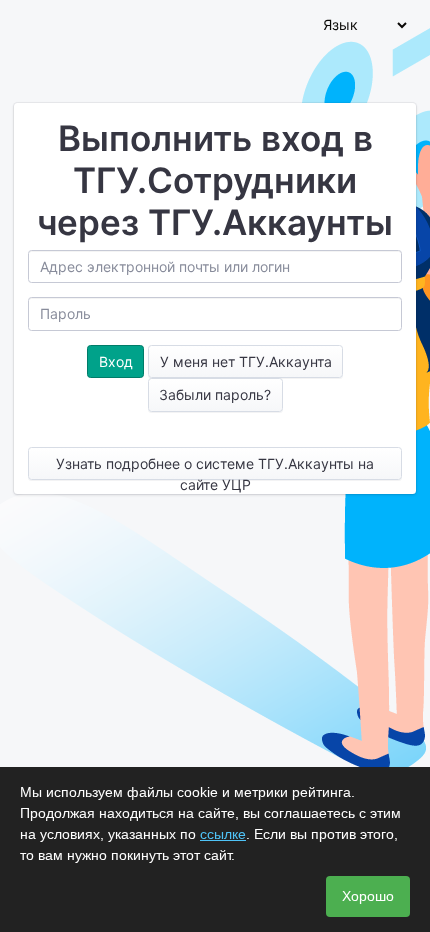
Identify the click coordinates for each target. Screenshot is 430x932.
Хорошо (368, 896)
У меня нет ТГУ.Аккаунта (246, 361)
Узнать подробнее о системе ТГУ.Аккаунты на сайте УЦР (215, 467)
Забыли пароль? (215, 394)
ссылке (223, 834)
